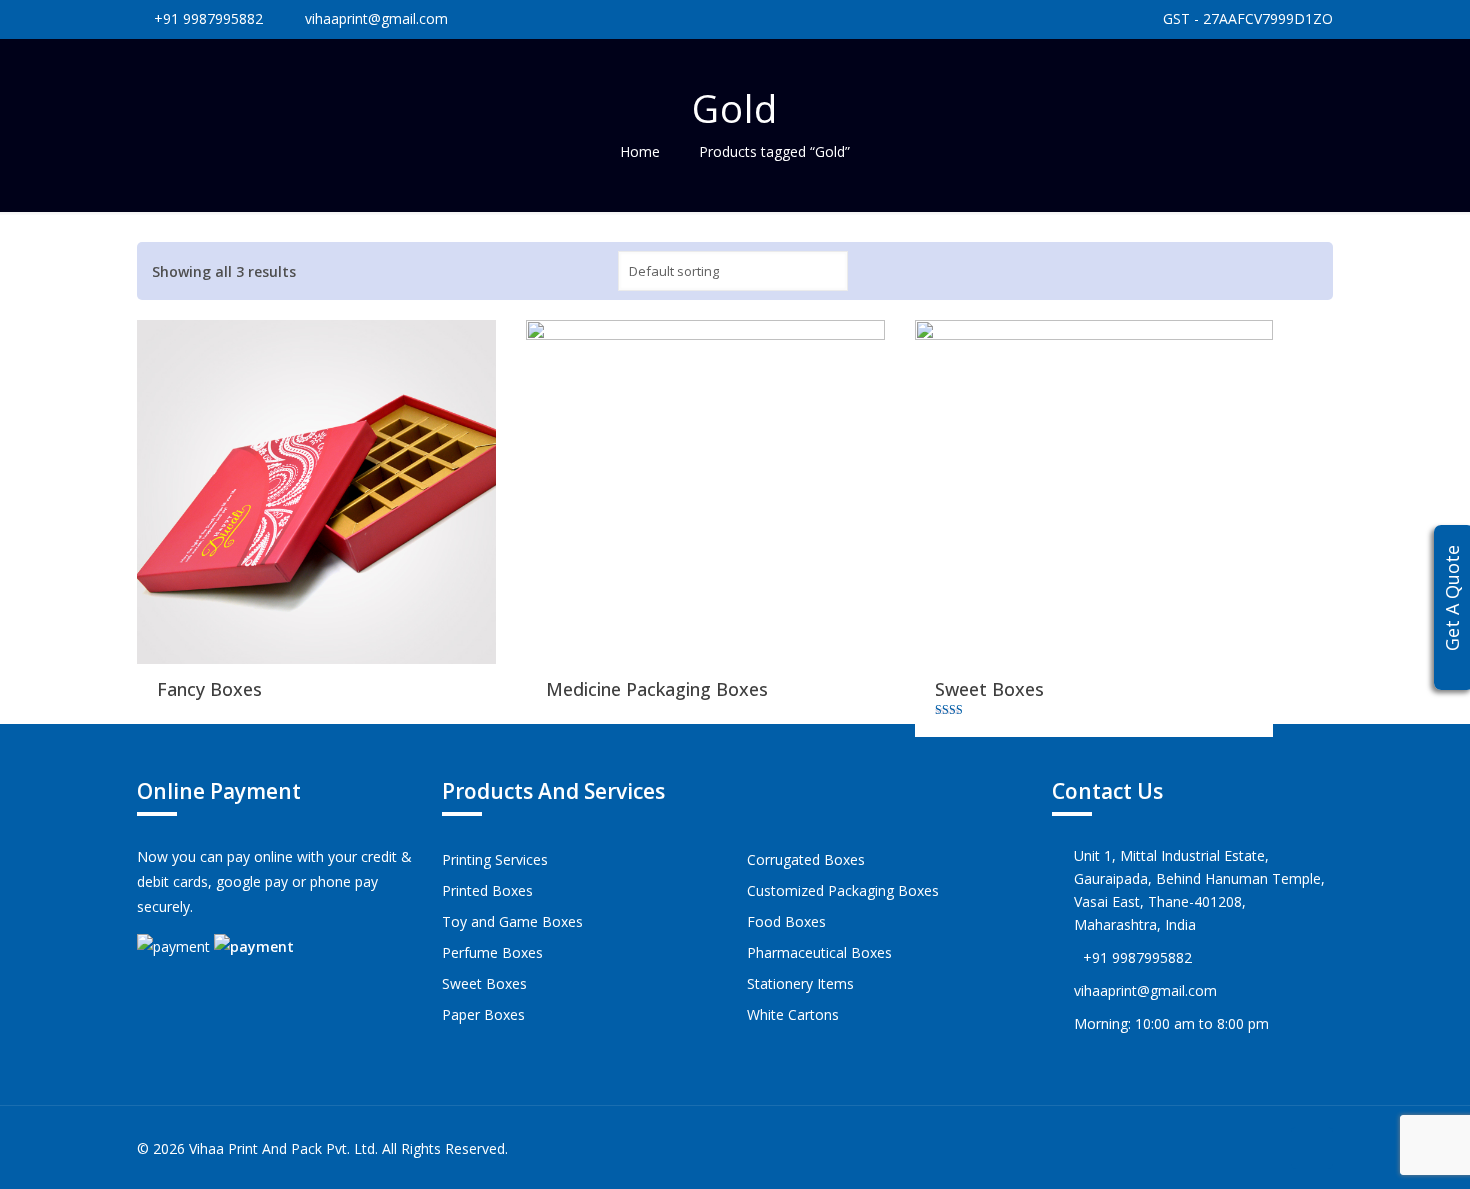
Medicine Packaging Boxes (657, 689)
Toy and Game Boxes (512, 921)
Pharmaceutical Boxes (819, 952)
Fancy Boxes (209, 689)
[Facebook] (1233, 1148)
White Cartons (793, 1014)
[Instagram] (1260, 1148)
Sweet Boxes (989, 689)
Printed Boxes (487, 890)
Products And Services (553, 791)
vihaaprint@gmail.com (376, 18)
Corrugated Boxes (806, 859)
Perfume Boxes (492, 952)
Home (640, 151)
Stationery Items (800, 983)
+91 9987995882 (208, 18)
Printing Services (495, 859)
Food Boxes (786, 921)
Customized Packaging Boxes (843, 890)
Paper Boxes (483, 1014)
